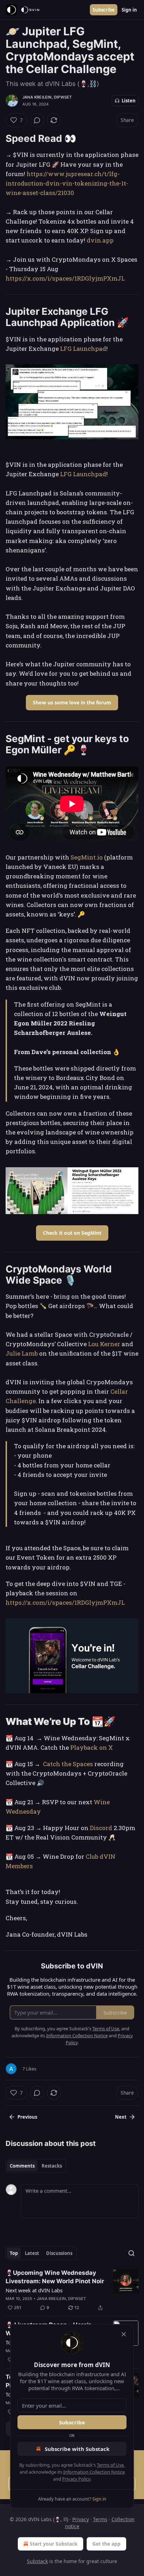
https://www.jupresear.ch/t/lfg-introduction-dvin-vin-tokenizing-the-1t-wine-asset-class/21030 (67, 183)
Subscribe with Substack (77, 2449)
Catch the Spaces (69, 1764)
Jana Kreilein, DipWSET (47, 97)
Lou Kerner (105, 1344)
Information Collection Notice (94, 2472)
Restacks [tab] (52, 2166)
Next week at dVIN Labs (34, 2290)
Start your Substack (54, 2544)
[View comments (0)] (37, 120)
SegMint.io (87, 857)
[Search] (131, 2253)
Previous (27, 2117)
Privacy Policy (76, 2479)
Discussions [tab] (59, 2253)
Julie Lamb (22, 1353)
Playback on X (92, 1747)
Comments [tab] (22, 2166)
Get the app (106, 2544)
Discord (101, 1828)
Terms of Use (110, 2465)
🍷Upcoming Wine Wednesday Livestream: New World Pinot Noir (55, 2277)
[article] (72, 2290)
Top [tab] (14, 2253)
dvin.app (100, 240)
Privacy (81, 2519)
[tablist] (36, 2166)
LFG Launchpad (83, 349)
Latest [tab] (32, 2253)
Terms (100, 2519)
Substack (37, 2561)
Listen (129, 101)
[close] (124, 2334)
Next (121, 2117)
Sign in (129, 10)
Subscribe (104, 10)
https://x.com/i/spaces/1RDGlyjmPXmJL (65, 278)
